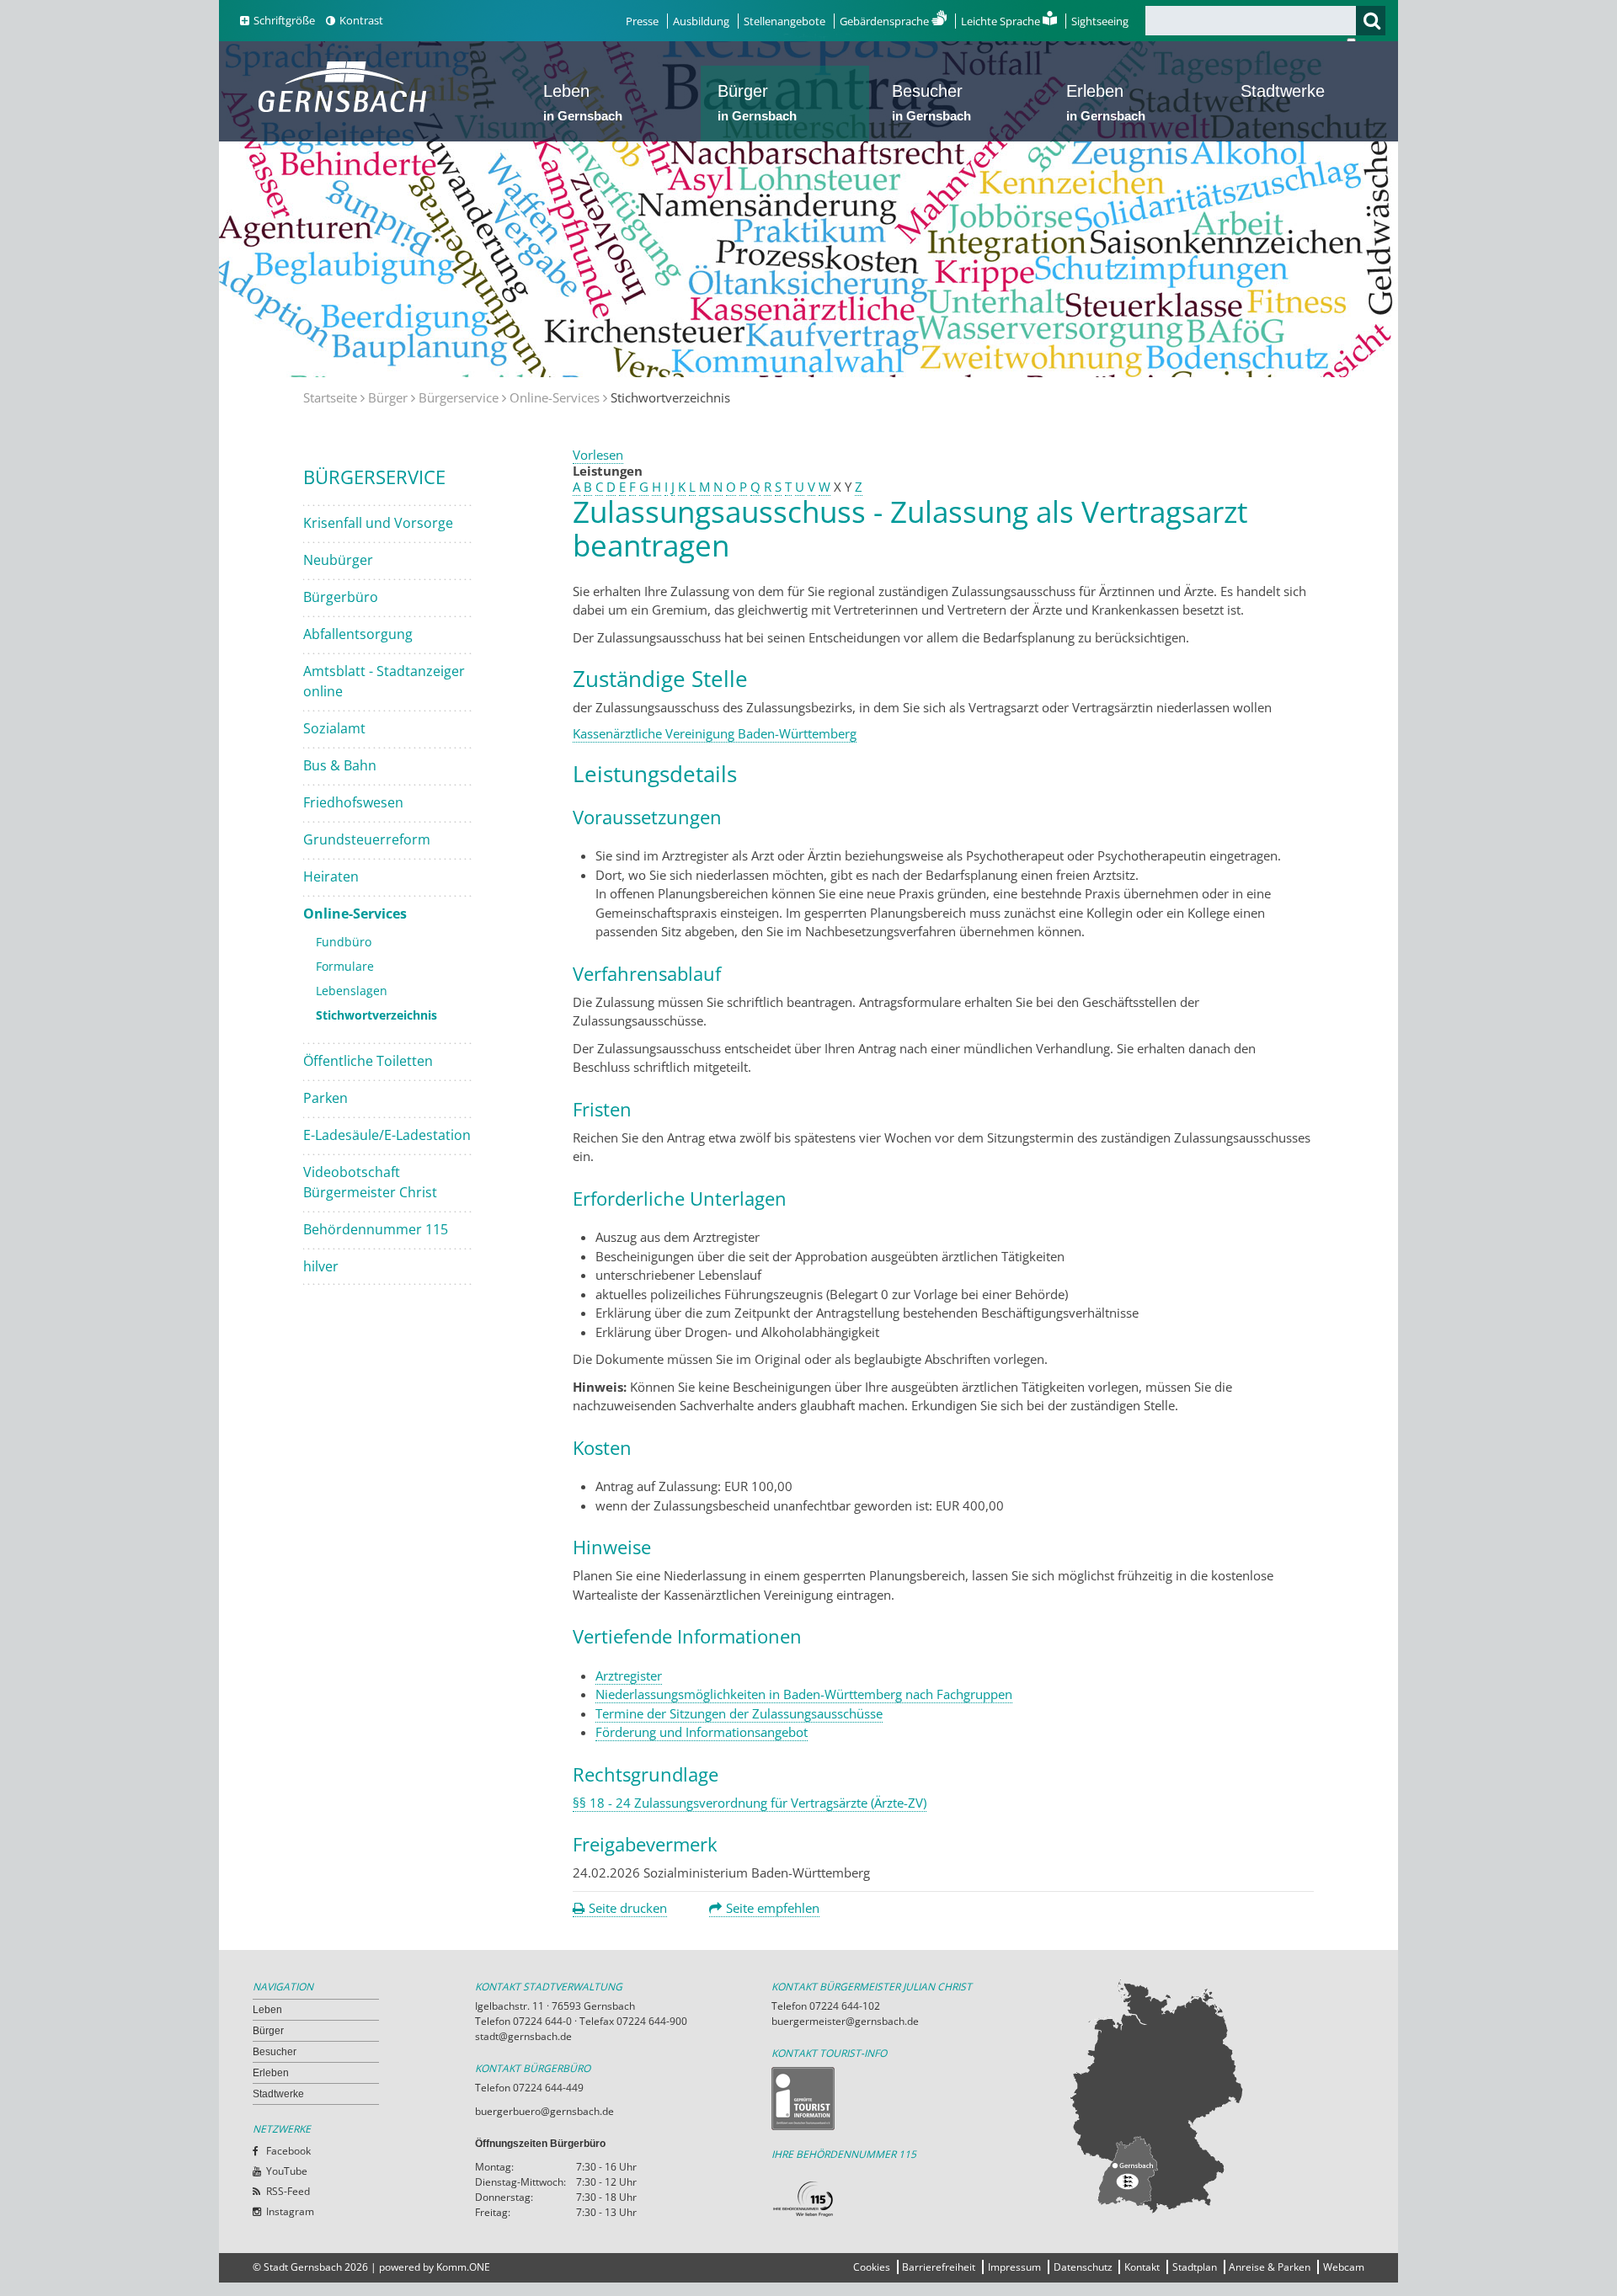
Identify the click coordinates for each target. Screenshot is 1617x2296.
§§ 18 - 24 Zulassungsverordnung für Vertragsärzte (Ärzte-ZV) (750, 1803)
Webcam (1344, 2267)
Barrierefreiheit (939, 2267)
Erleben (1106, 102)
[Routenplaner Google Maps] (1216, 2096)
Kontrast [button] (361, 20)
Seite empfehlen (773, 1908)
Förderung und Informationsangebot (702, 1732)
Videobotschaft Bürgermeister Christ (370, 1182)
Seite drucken (628, 1908)
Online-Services (555, 397)
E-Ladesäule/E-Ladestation (387, 1135)
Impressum (1014, 2267)
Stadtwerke (1283, 91)
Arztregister (629, 1675)
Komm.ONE (463, 2267)
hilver (321, 1266)
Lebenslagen (352, 991)
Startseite (330, 397)
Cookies (872, 2267)
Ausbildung (701, 21)
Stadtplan (1195, 2267)
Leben (583, 102)
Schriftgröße (284, 20)
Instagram (290, 2211)
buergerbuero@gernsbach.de (544, 2111)
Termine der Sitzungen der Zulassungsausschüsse (739, 1713)
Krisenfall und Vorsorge (378, 523)
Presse (642, 21)
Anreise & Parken (1270, 2267)
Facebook (288, 2151)
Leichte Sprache (1002, 21)
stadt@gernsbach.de (523, 2036)
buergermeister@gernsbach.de (845, 2021)
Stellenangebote (784, 21)
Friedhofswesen (353, 802)
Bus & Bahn (340, 765)
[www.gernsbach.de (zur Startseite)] (346, 110)
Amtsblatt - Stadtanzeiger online (384, 681)
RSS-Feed (288, 2191)
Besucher (931, 102)
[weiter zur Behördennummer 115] (920, 2200)
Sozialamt (334, 728)
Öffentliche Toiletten (368, 1061)
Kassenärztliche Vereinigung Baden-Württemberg (715, 733)
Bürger (757, 102)
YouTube (287, 2171)
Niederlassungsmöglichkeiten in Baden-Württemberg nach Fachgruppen (804, 1694)
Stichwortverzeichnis (376, 1015)
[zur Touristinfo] (920, 2099)
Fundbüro (344, 942)
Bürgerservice (459, 397)
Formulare (345, 966)
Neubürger (338, 560)
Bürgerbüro (341, 597)
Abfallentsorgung (358, 634)
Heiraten (331, 876)
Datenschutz (1083, 2267)
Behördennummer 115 (376, 1229)
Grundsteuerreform (367, 839)
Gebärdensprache (886, 21)
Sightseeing (1100, 21)
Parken (326, 1098)
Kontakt (1142, 2267)
